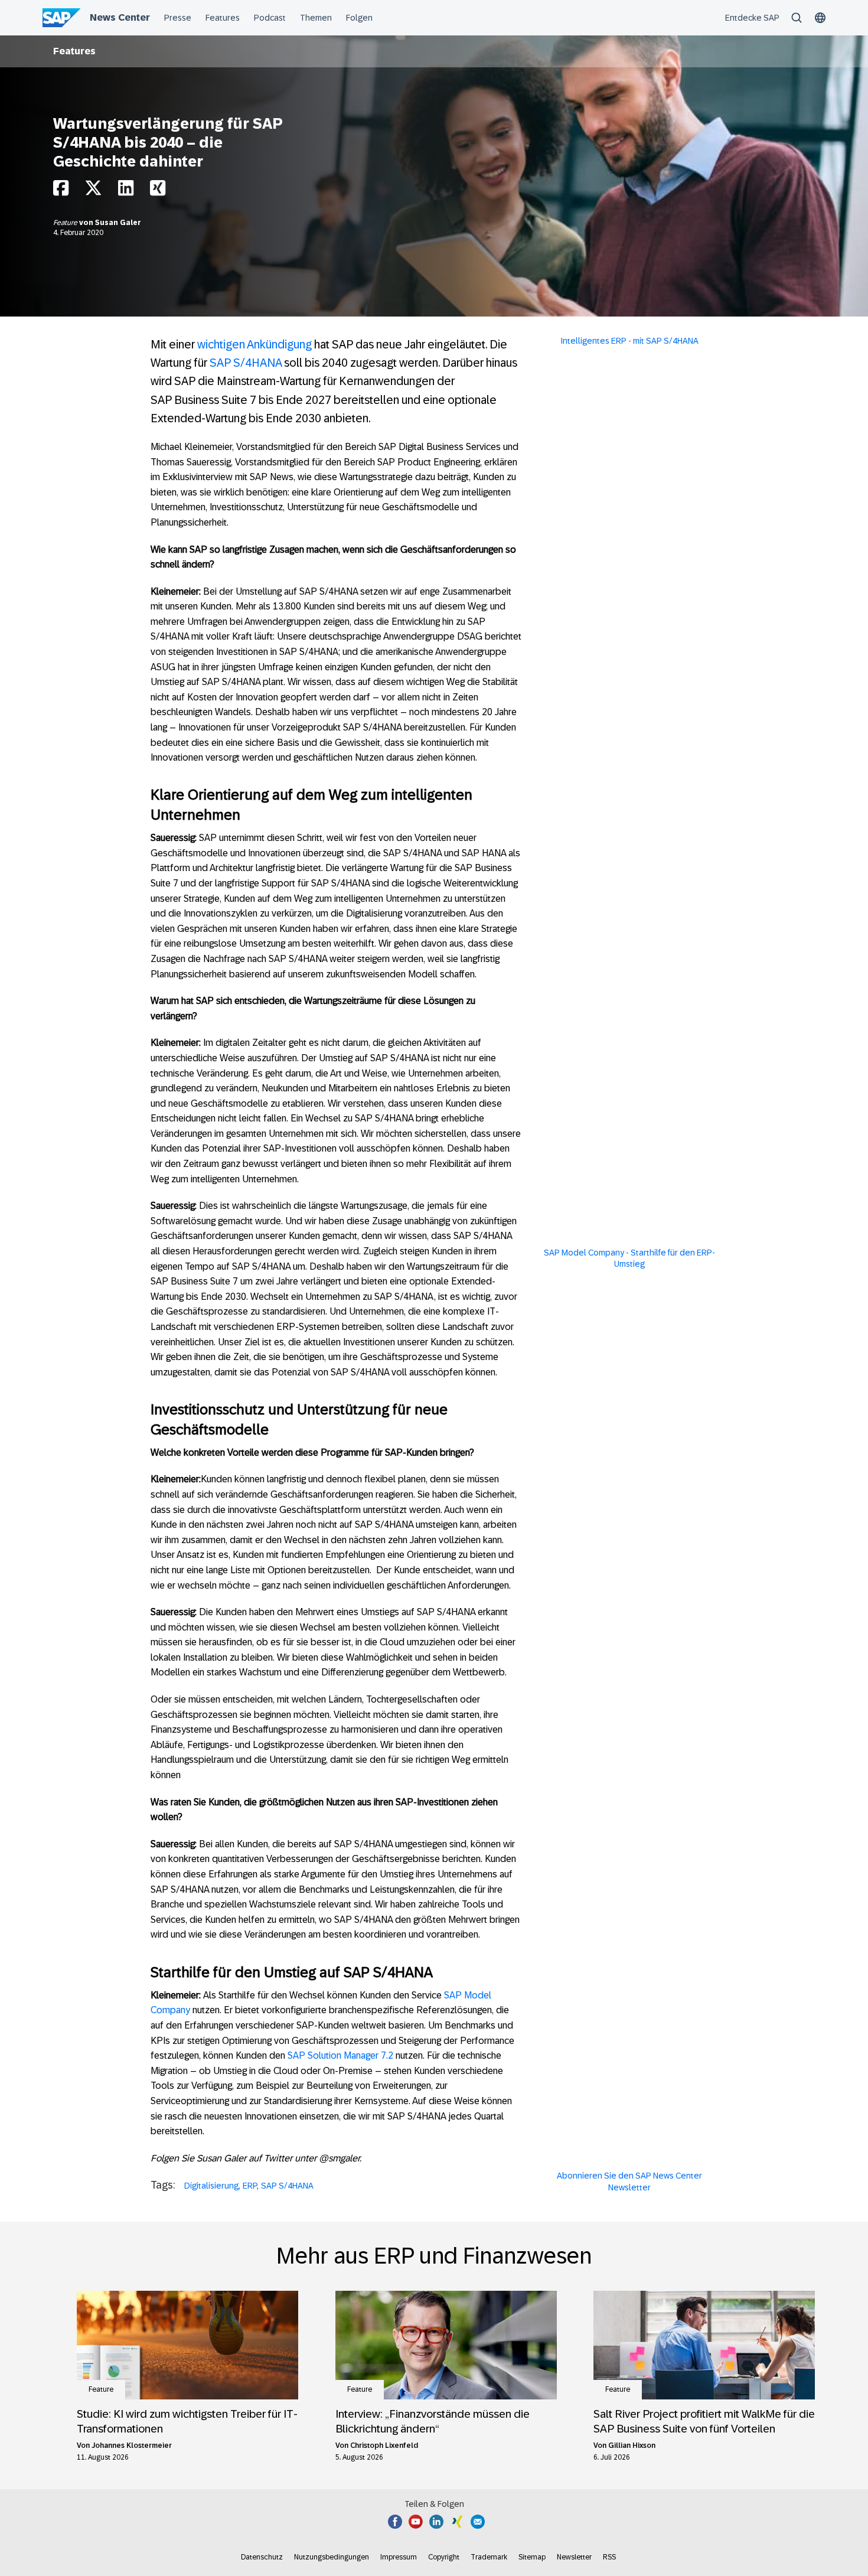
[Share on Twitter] (93, 191)
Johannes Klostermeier (132, 2445)
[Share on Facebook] (61, 191)
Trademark (489, 2557)
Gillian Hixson (632, 2445)
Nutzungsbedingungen (332, 2557)
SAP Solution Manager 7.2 (340, 2055)
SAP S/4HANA (246, 363)
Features (74, 51)
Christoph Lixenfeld (384, 2445)
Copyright (444, 2557)
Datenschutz (262, 2557)
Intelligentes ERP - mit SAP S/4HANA (630, 341)
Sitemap (532, 2557)
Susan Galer (118, 223)
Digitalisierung (211, 2186)
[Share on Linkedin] (126, 191)
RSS (609, 2557)
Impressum (399, 2557)
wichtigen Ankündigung (254, 344)
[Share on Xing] (158, 191)
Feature (66, 223)
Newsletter (574, 2557)
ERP (250, 2186)
